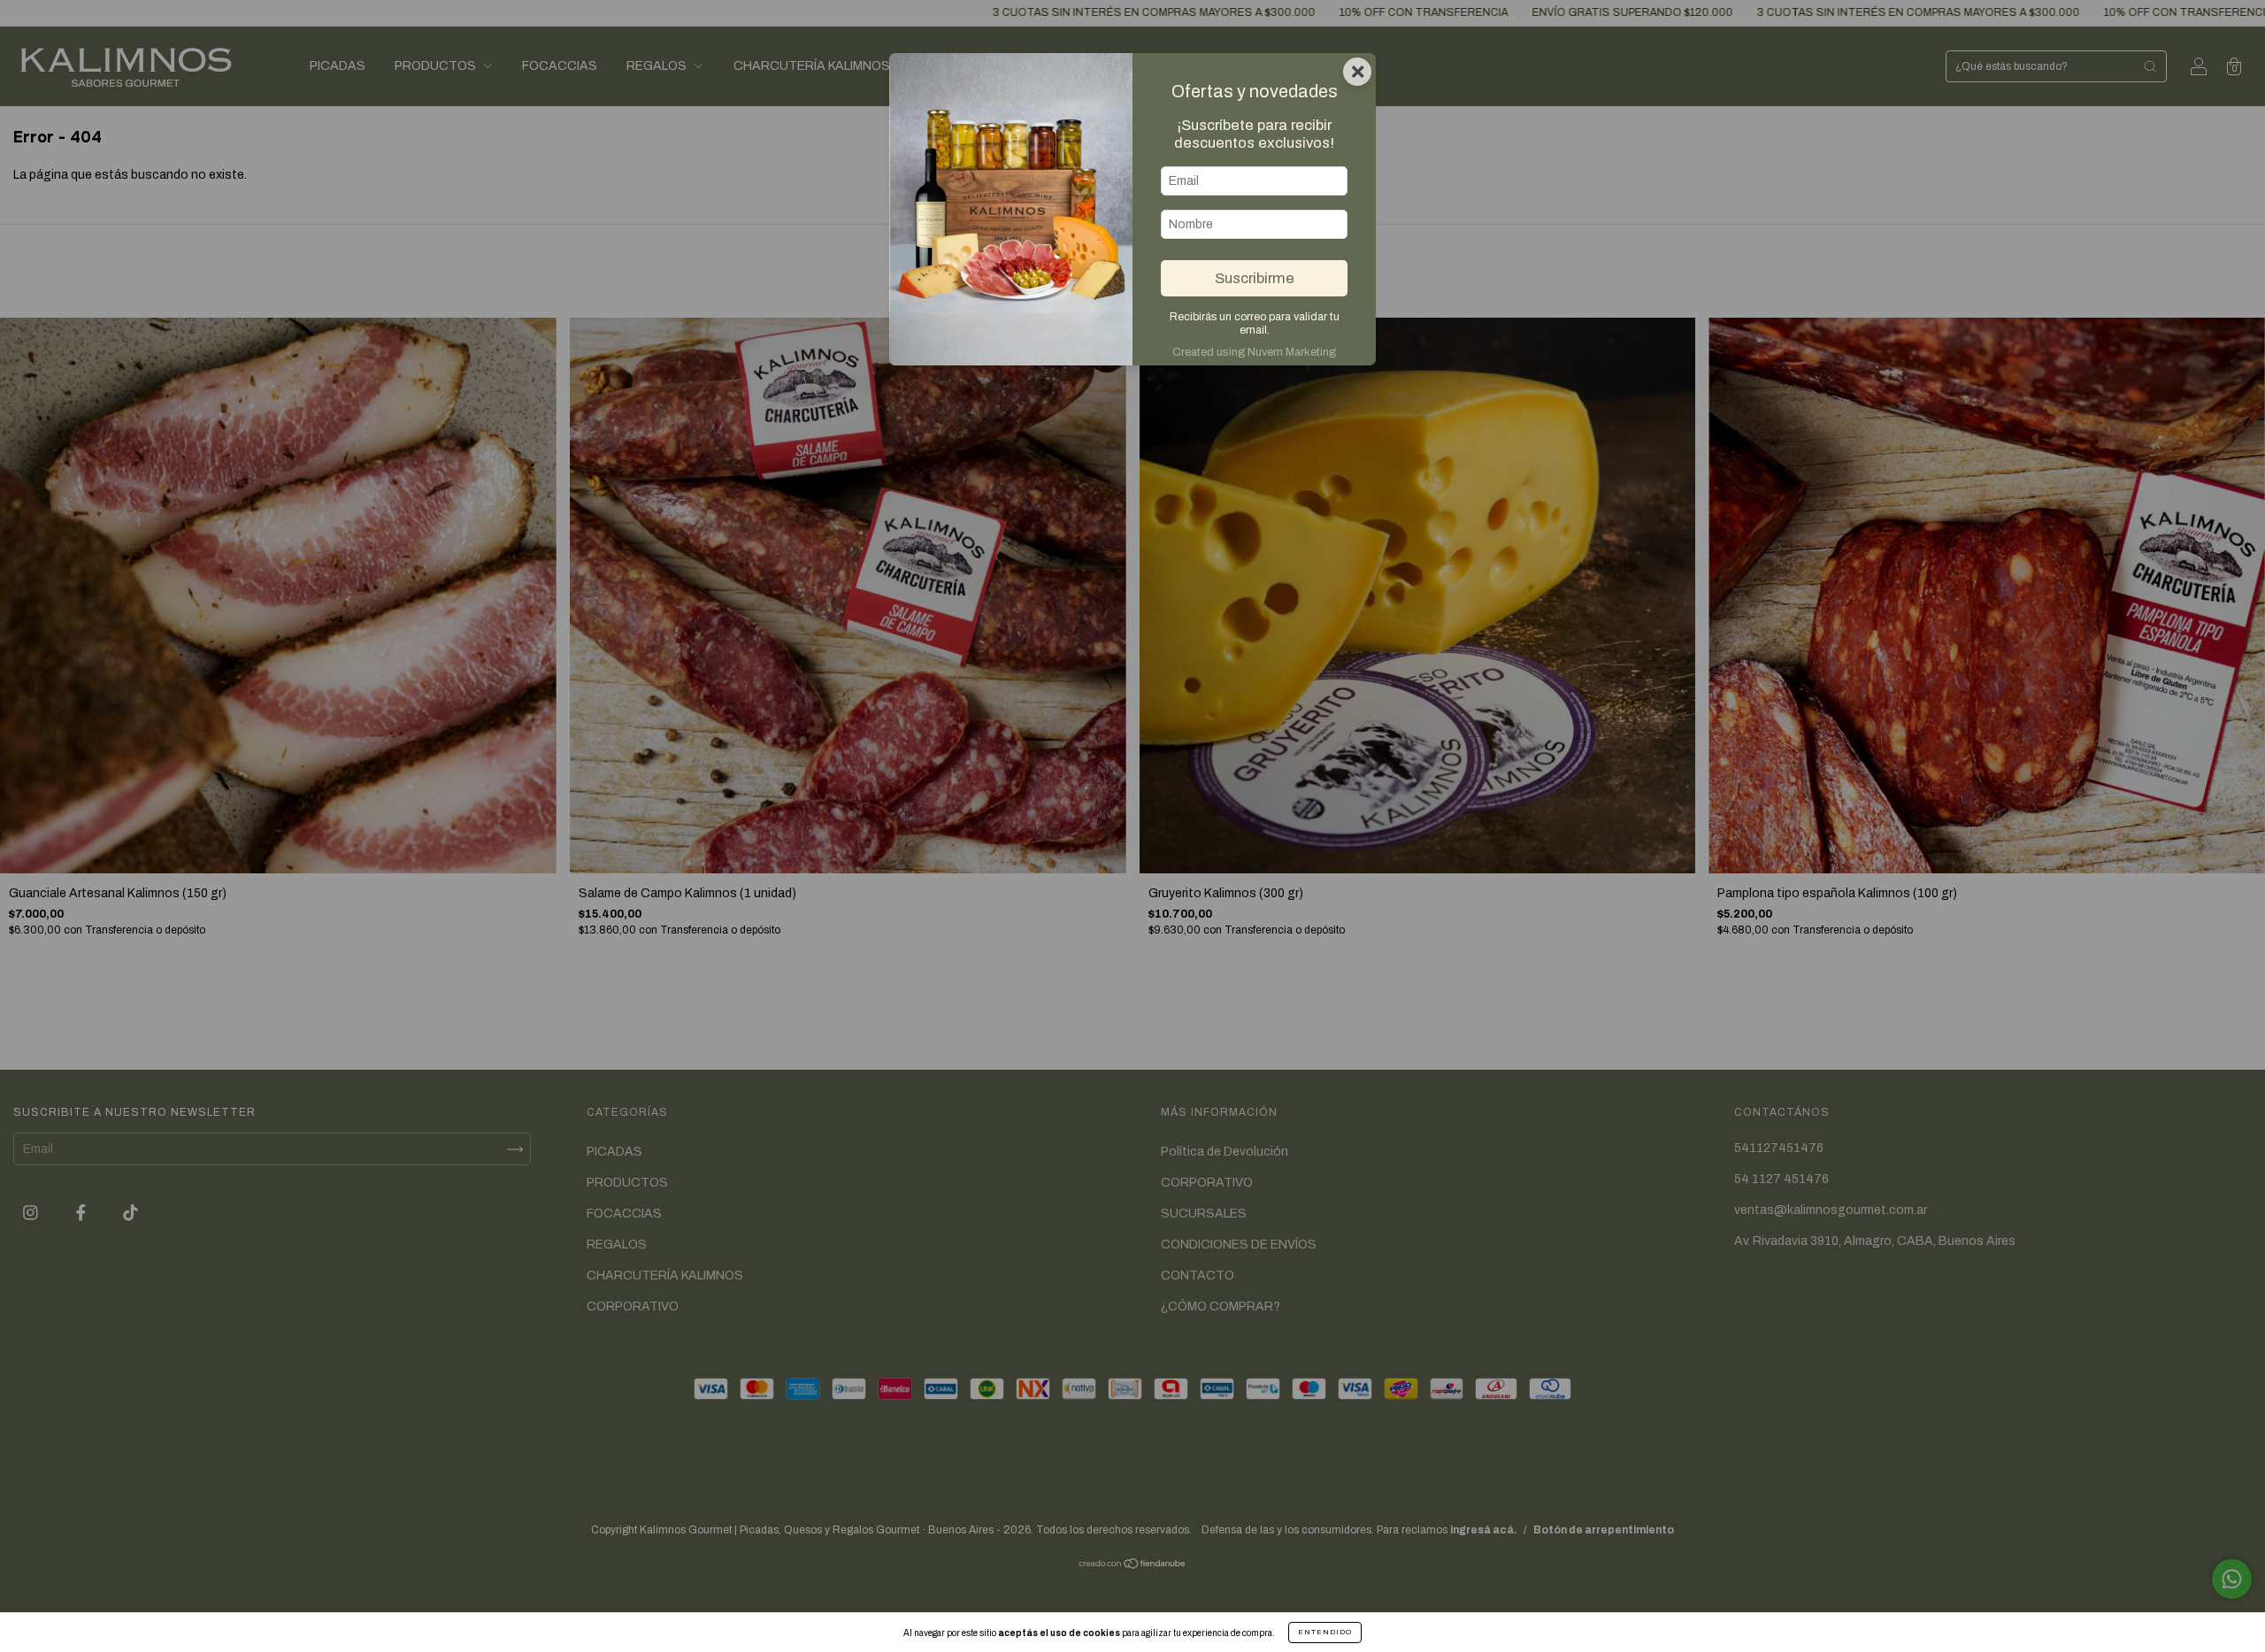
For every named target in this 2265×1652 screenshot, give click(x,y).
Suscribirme (1255, 278)
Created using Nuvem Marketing (1254, 352)
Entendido (1325, 1632)
